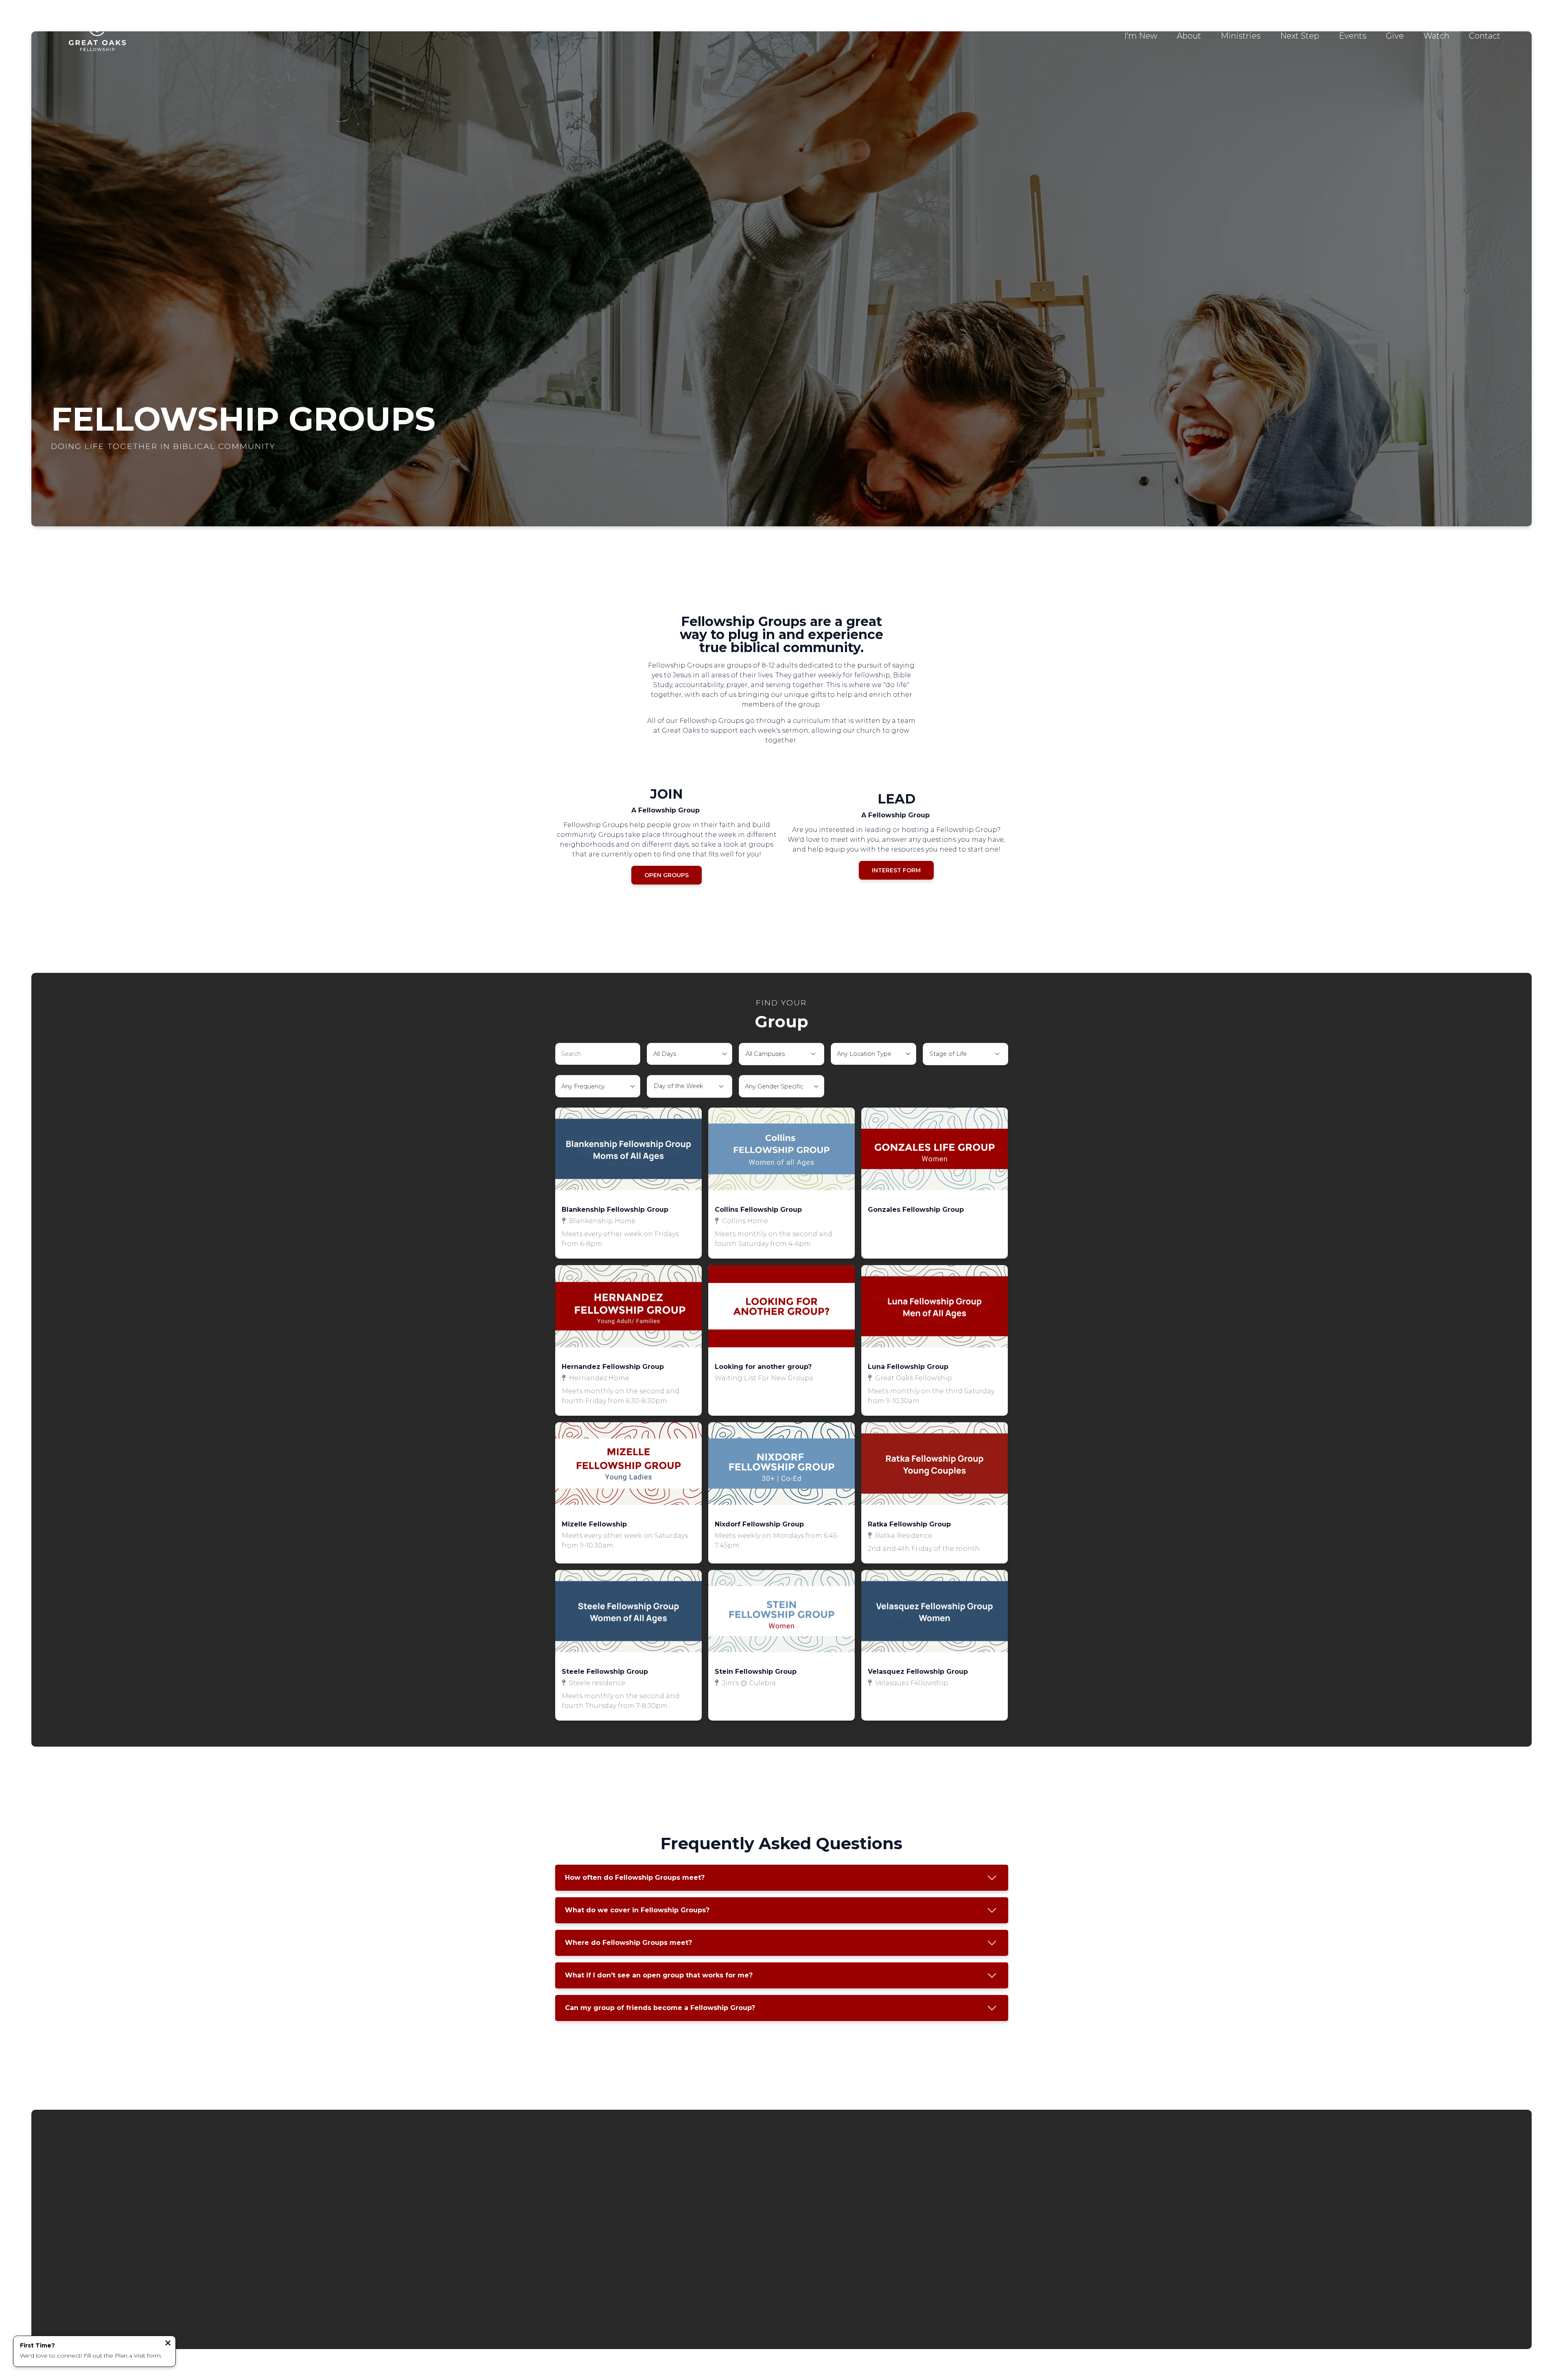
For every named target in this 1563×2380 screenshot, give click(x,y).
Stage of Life (948, 1054)
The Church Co (782, 2319)
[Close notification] (168, 2344)
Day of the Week (678, 1086)
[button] (628, 1183)
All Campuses (765, 1054)
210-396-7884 (724, 2198)
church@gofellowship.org (609, 2198)
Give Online (954, 2198)
